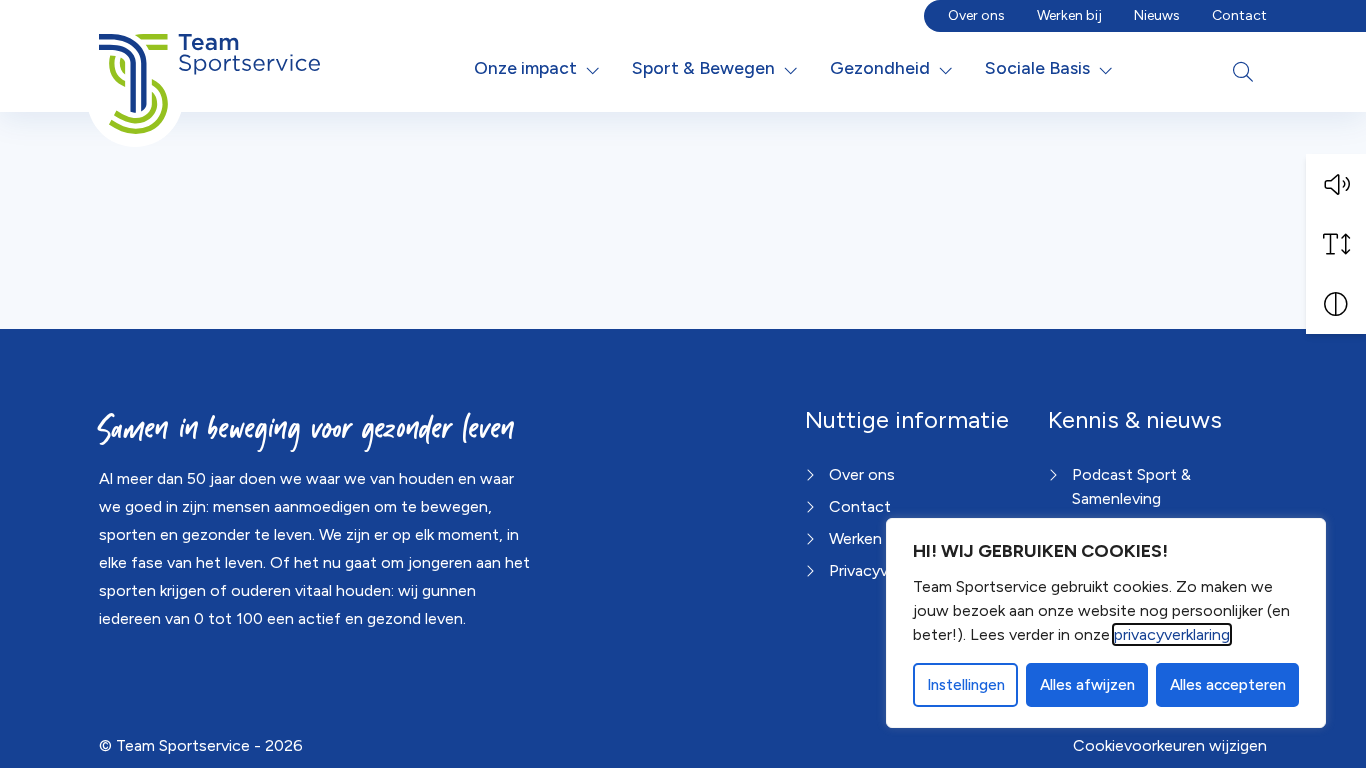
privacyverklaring (1172, 634)
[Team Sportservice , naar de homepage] (209, 68)
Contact (1239, 15)
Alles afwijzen (1087, 685)
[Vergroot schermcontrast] (1336, 304)
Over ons (976, 15)
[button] (1336, 184)
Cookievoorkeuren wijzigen (1170, 745)
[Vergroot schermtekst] (1336, 244)
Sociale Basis (1037, 67)
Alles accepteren (1228, 685)
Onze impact (525, 67)
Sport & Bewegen (703, 67)
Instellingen (966, 685)
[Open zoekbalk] (1243, 72)
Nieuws (1157, 15)
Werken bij (1069, 15)
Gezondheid (880, 67)
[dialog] (1106, 623)
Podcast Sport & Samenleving (1131, 486)
